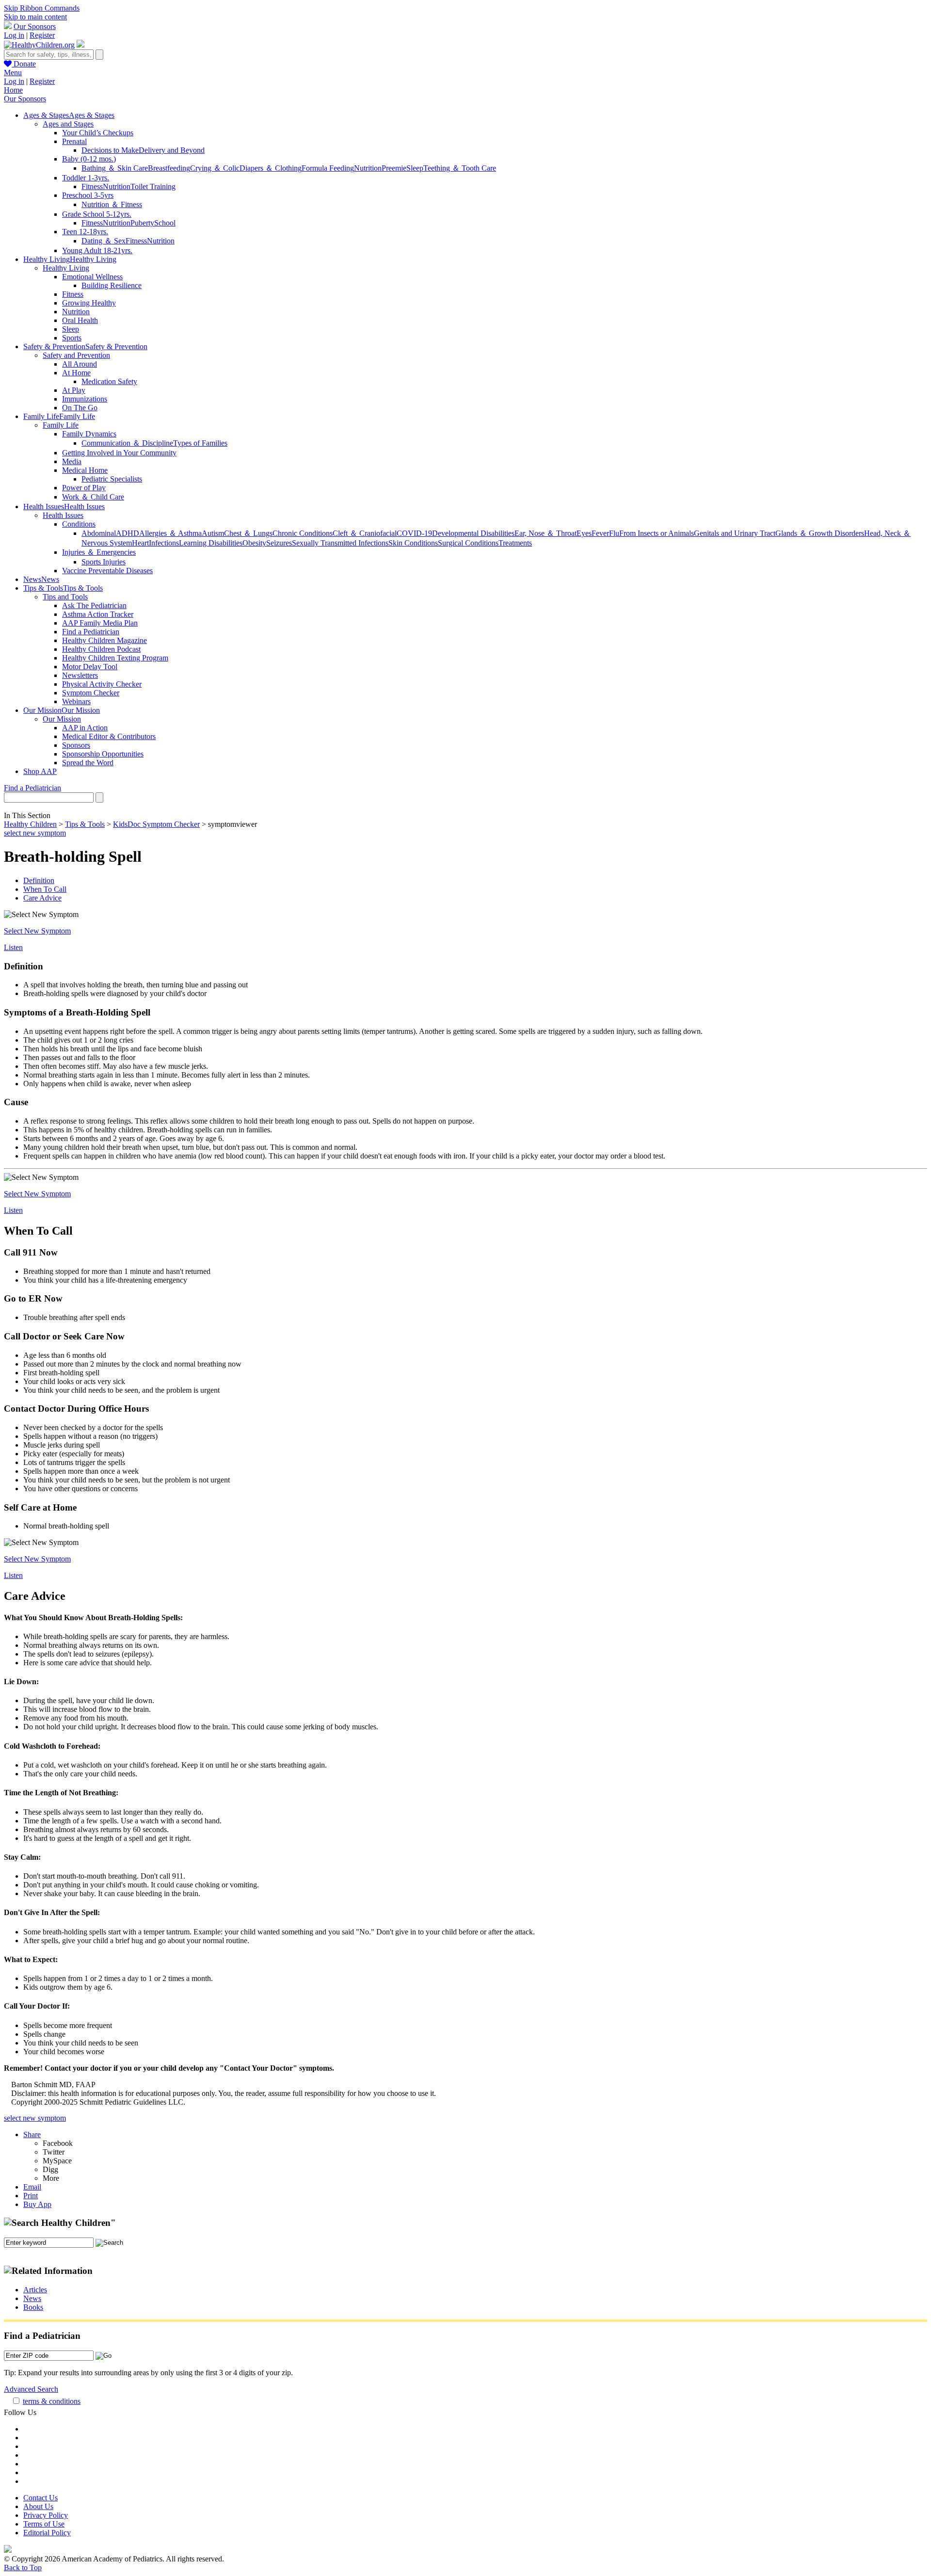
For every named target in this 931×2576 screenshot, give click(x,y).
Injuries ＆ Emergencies (99, 552)
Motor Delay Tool (90, 667)
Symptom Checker (91, 693)
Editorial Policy (47, 2533)
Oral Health (80, 320)
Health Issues (63, 515)
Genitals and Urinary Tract (735, 533)
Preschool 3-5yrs (88, 195)
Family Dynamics (89, 434)
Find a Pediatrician (91, 632)
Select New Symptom (37, 931)
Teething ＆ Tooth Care (460, 168)
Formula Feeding (328, 168)
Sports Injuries (104, 562)
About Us (38, 2506)
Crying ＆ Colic (215, 168)
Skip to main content (35, 17)
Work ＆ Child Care (93, 497)
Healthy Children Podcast (101, 649)
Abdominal (99, 533)
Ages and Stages (68, 124)
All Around (80, 364)
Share (32, 2134)
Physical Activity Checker (102, 684)
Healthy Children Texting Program (115, 658)
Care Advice (42, 898)
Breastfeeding (169, 168)
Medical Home (85, 470)
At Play (74, 390)
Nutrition (368, 168)
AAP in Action (85, 728)
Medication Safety (109, 381)
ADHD (128, 533)
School (165, 223)
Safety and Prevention (76, 355)
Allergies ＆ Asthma (170, 533)
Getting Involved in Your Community (119, 453)
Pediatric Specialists (112, 479)
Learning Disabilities (211, 543)
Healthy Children (30, 824)
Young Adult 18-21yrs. (97, 250)
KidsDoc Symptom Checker (156, 824)
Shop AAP (40, 771)
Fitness (92, 186)
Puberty (142, 223)
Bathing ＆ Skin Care (115, 168)
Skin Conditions (413, 543)
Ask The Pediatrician (94, 605)
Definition (39, 880)
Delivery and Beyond (172, 150)
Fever (600, 533)
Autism (213, 533)
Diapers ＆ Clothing (271, 168)
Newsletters (80, 675)
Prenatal (74, 141)
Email (32, 2187)
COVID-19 (414, 533)
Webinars (76, 701)
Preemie (394, 168)
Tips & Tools (85, 824)
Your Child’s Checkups (98, 133)
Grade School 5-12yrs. (97, 214)
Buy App (37, 2204)
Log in (14, 35)
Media (72, 461)
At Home (76, 373)
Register (42, 35)
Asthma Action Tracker (98, 614)
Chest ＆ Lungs (248, 533)
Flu (614, 533)
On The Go (80, 408)
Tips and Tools (65, 597)
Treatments (515, 543)
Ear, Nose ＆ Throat (546, 533)
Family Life (61, 425)
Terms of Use (44, 2524)
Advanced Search (31, 2389)
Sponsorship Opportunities (103, 754)
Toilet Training (153, 186)
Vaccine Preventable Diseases (107, 571)
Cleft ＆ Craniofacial (365, 533)
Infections (164, 543)
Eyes (584, 533)
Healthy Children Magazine (104, 640)
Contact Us (40, 2498)
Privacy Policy (46, 2515)
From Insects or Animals (657, 533)
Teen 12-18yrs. (85, 232)
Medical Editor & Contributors (109, 736)
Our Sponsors (35, 26)
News (32, 2298)
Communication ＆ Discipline (127, 443)
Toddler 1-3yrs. (86, 178)
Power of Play (84, 488)
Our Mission (62, 719)
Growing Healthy (89, 303)
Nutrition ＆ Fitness (112, 204)
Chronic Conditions (303, 533)
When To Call (45, 889)
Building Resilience (112, 285)
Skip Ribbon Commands (42, 8)
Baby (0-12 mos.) (89, 159)
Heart (140, 543)
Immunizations (85, 399)
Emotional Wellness (92, 277)
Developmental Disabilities (473, 533)
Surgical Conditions (468, 543)
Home (13, 90)
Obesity (254, 543)
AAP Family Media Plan (100, 623)
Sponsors (76, 745)
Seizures (279, 543)
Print (31, 2196)
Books (33, 2307)
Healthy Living (66, 268)
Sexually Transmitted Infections (340, 543)
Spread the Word (88, 763)
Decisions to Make (110, 150)
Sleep (415, 168)
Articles (35, 2290)
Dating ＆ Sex (104, 241)
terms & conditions (52, 2401)
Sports (72, 338)
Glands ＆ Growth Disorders (820, 533)
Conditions (79, 524)
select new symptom (35, 833)
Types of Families (200, 443)
